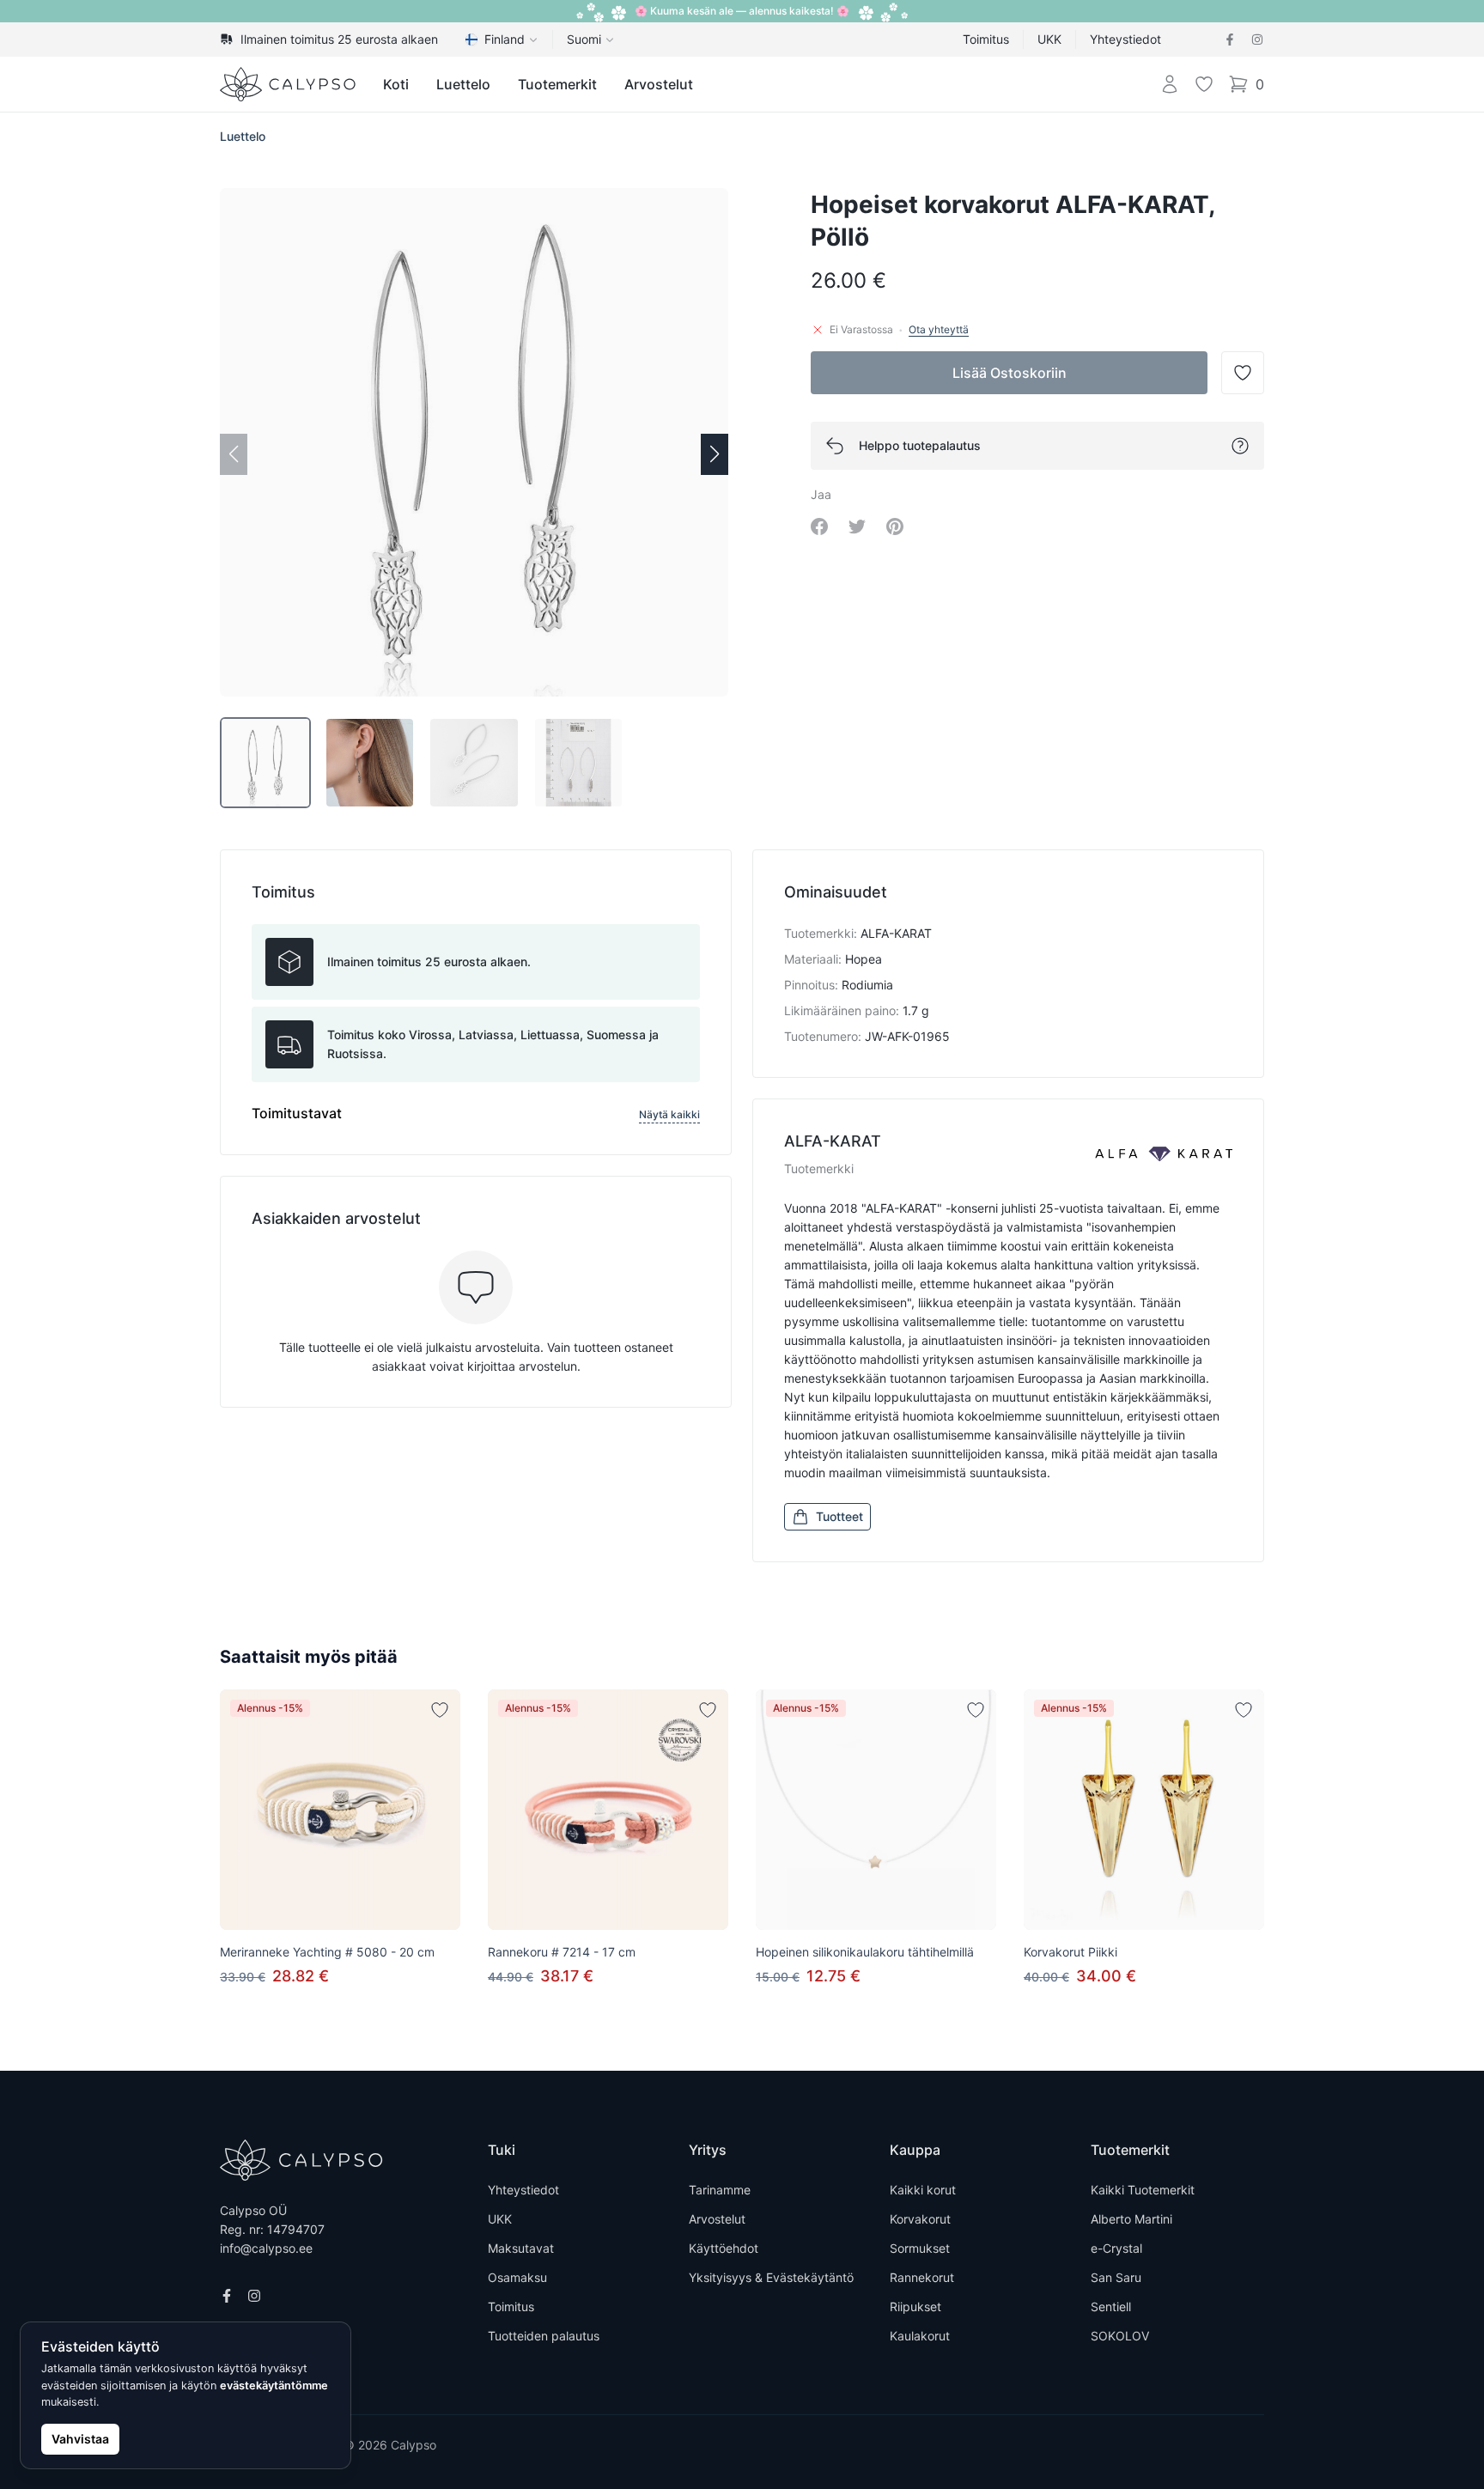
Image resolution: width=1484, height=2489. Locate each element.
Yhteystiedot (1125, 39)
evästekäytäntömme (274, 2386)
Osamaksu (517, 2277)
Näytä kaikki (669, 1114)
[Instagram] (1257, 40)
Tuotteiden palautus (544, 2336)
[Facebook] (1230, 40)
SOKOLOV (1120, 2336)
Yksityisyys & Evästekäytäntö (771, 2277)
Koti (396, 84)
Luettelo (463, 84)
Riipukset (915, 2306)
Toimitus (986, 39)
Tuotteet (839, 1516)
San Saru (1116, 2277)
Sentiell (1111, 2306)
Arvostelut (659, 84)
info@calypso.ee (266, 2248)
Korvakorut (920, 2219)
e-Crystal (1116, 2248)
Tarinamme (720, 2190)
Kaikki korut (923, 2190)
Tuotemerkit (557, 84)
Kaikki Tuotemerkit (1143, 2190)
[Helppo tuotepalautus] (1240, 446)
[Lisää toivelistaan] (440, 1710)
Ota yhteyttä (939, 329)
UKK (1049, 39)
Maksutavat (521, 2248)
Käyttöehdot (724, 2248)
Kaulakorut (920, 2336)
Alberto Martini (1131, 2219)
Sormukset (920, 2248)
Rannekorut (922, 2277)
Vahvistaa (80, 2439)
